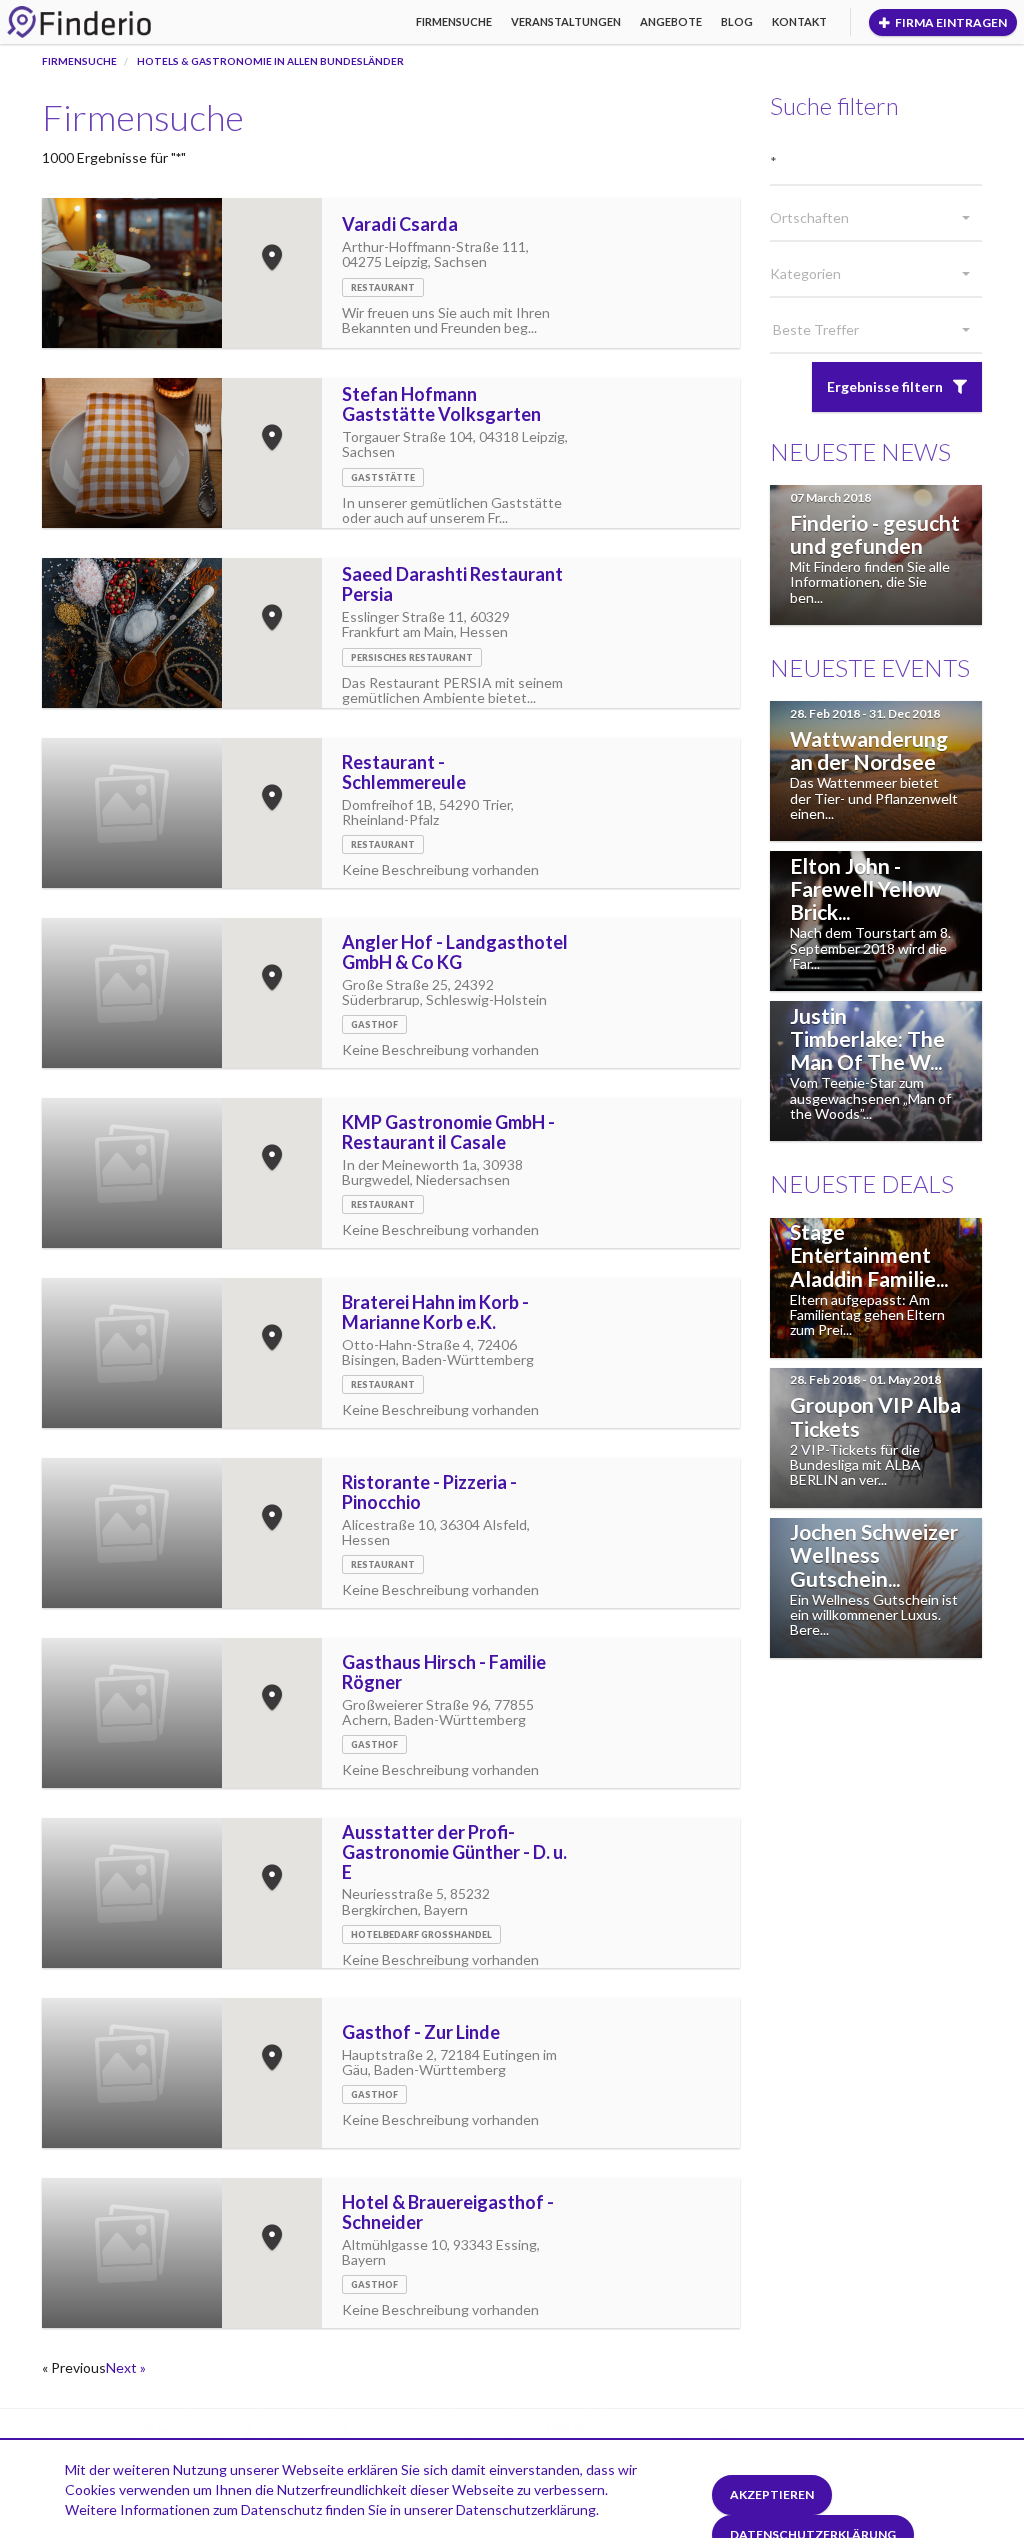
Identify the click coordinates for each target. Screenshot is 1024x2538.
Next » (126, 2367)
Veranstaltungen (566, 21)
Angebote (671, 21)
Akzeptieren (772, 2494)
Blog (737, 21)
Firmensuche (454, 21)
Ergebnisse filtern (885, 386)
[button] (876, 219)
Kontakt (799, 21)
